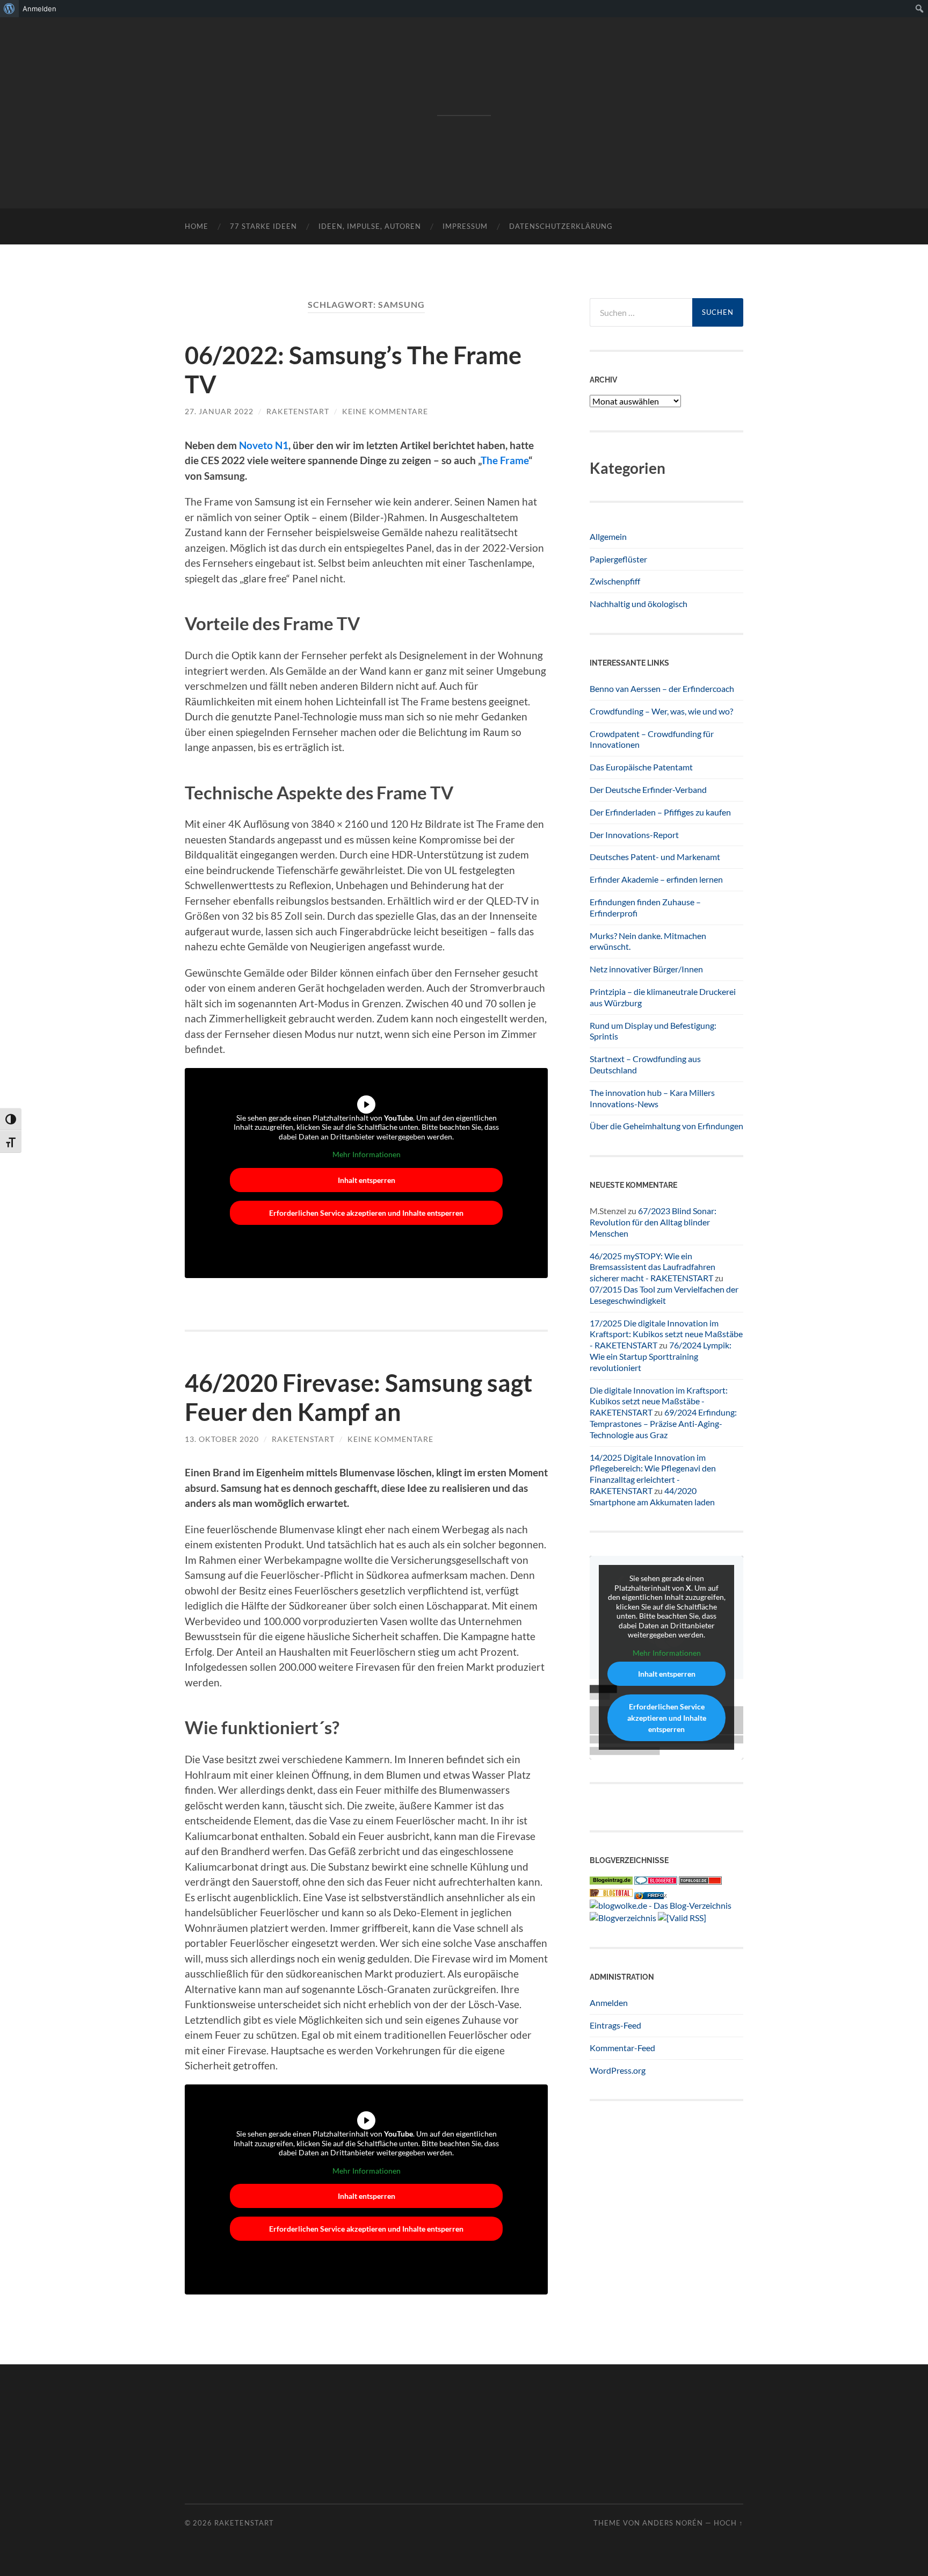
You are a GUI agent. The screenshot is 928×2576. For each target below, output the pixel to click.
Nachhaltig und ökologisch (639, 604)
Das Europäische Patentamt (641, 767)
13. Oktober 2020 (222, 1439)
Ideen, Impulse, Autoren (370, 226)
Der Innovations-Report (634, 835)
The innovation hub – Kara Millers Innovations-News (652, 1098)
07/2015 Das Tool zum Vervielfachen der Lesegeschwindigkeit (664, 1295)
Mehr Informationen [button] (367, 1154)
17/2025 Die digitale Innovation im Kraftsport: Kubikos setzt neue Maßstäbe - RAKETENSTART (666, 1334)
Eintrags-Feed (615, 2025)
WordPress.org (618, 2070)
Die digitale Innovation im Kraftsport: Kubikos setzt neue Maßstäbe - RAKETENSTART (659, 1401)
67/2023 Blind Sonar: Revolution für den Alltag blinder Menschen (653, 1222)
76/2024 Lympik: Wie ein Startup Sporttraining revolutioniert (661, 1356)
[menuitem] (9, 9)
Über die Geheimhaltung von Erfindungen (666, 1126)
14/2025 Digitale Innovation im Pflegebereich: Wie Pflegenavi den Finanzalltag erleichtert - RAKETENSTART (653, 1474)
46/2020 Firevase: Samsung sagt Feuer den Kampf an (358, 1397)
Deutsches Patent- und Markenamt (655, 857)
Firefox (657, 1896)
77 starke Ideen (263, 226)
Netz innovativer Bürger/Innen (646, 969)
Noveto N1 (264, 445)
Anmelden (609, 2003)
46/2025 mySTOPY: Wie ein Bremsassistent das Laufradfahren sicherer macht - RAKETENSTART (653, 1267)
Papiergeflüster (618, 559)
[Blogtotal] (611, 1893)
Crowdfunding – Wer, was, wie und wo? (661, 711)
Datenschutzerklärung (561, 226)
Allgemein (608, 536)
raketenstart (298, 411)
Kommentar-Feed (622, 2048)
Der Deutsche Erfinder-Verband (648, 789)
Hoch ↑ (728, 2523)
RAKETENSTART (464, 95)
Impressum (465, 226)
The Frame (505, 460)
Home (197, 226)
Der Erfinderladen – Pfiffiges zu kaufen (660, 812)
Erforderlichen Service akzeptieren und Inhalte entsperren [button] (366, 1213)
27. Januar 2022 (219, 411)
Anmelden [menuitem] (39, 9)
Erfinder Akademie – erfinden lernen (656, 879)
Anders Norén (673, 2523)
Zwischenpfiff (615, 581)
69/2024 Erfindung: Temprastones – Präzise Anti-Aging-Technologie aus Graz (663, 1423)
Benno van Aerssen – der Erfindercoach (662, 688)
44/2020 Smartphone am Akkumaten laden (652, 1496)
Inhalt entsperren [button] (367, 1180)
